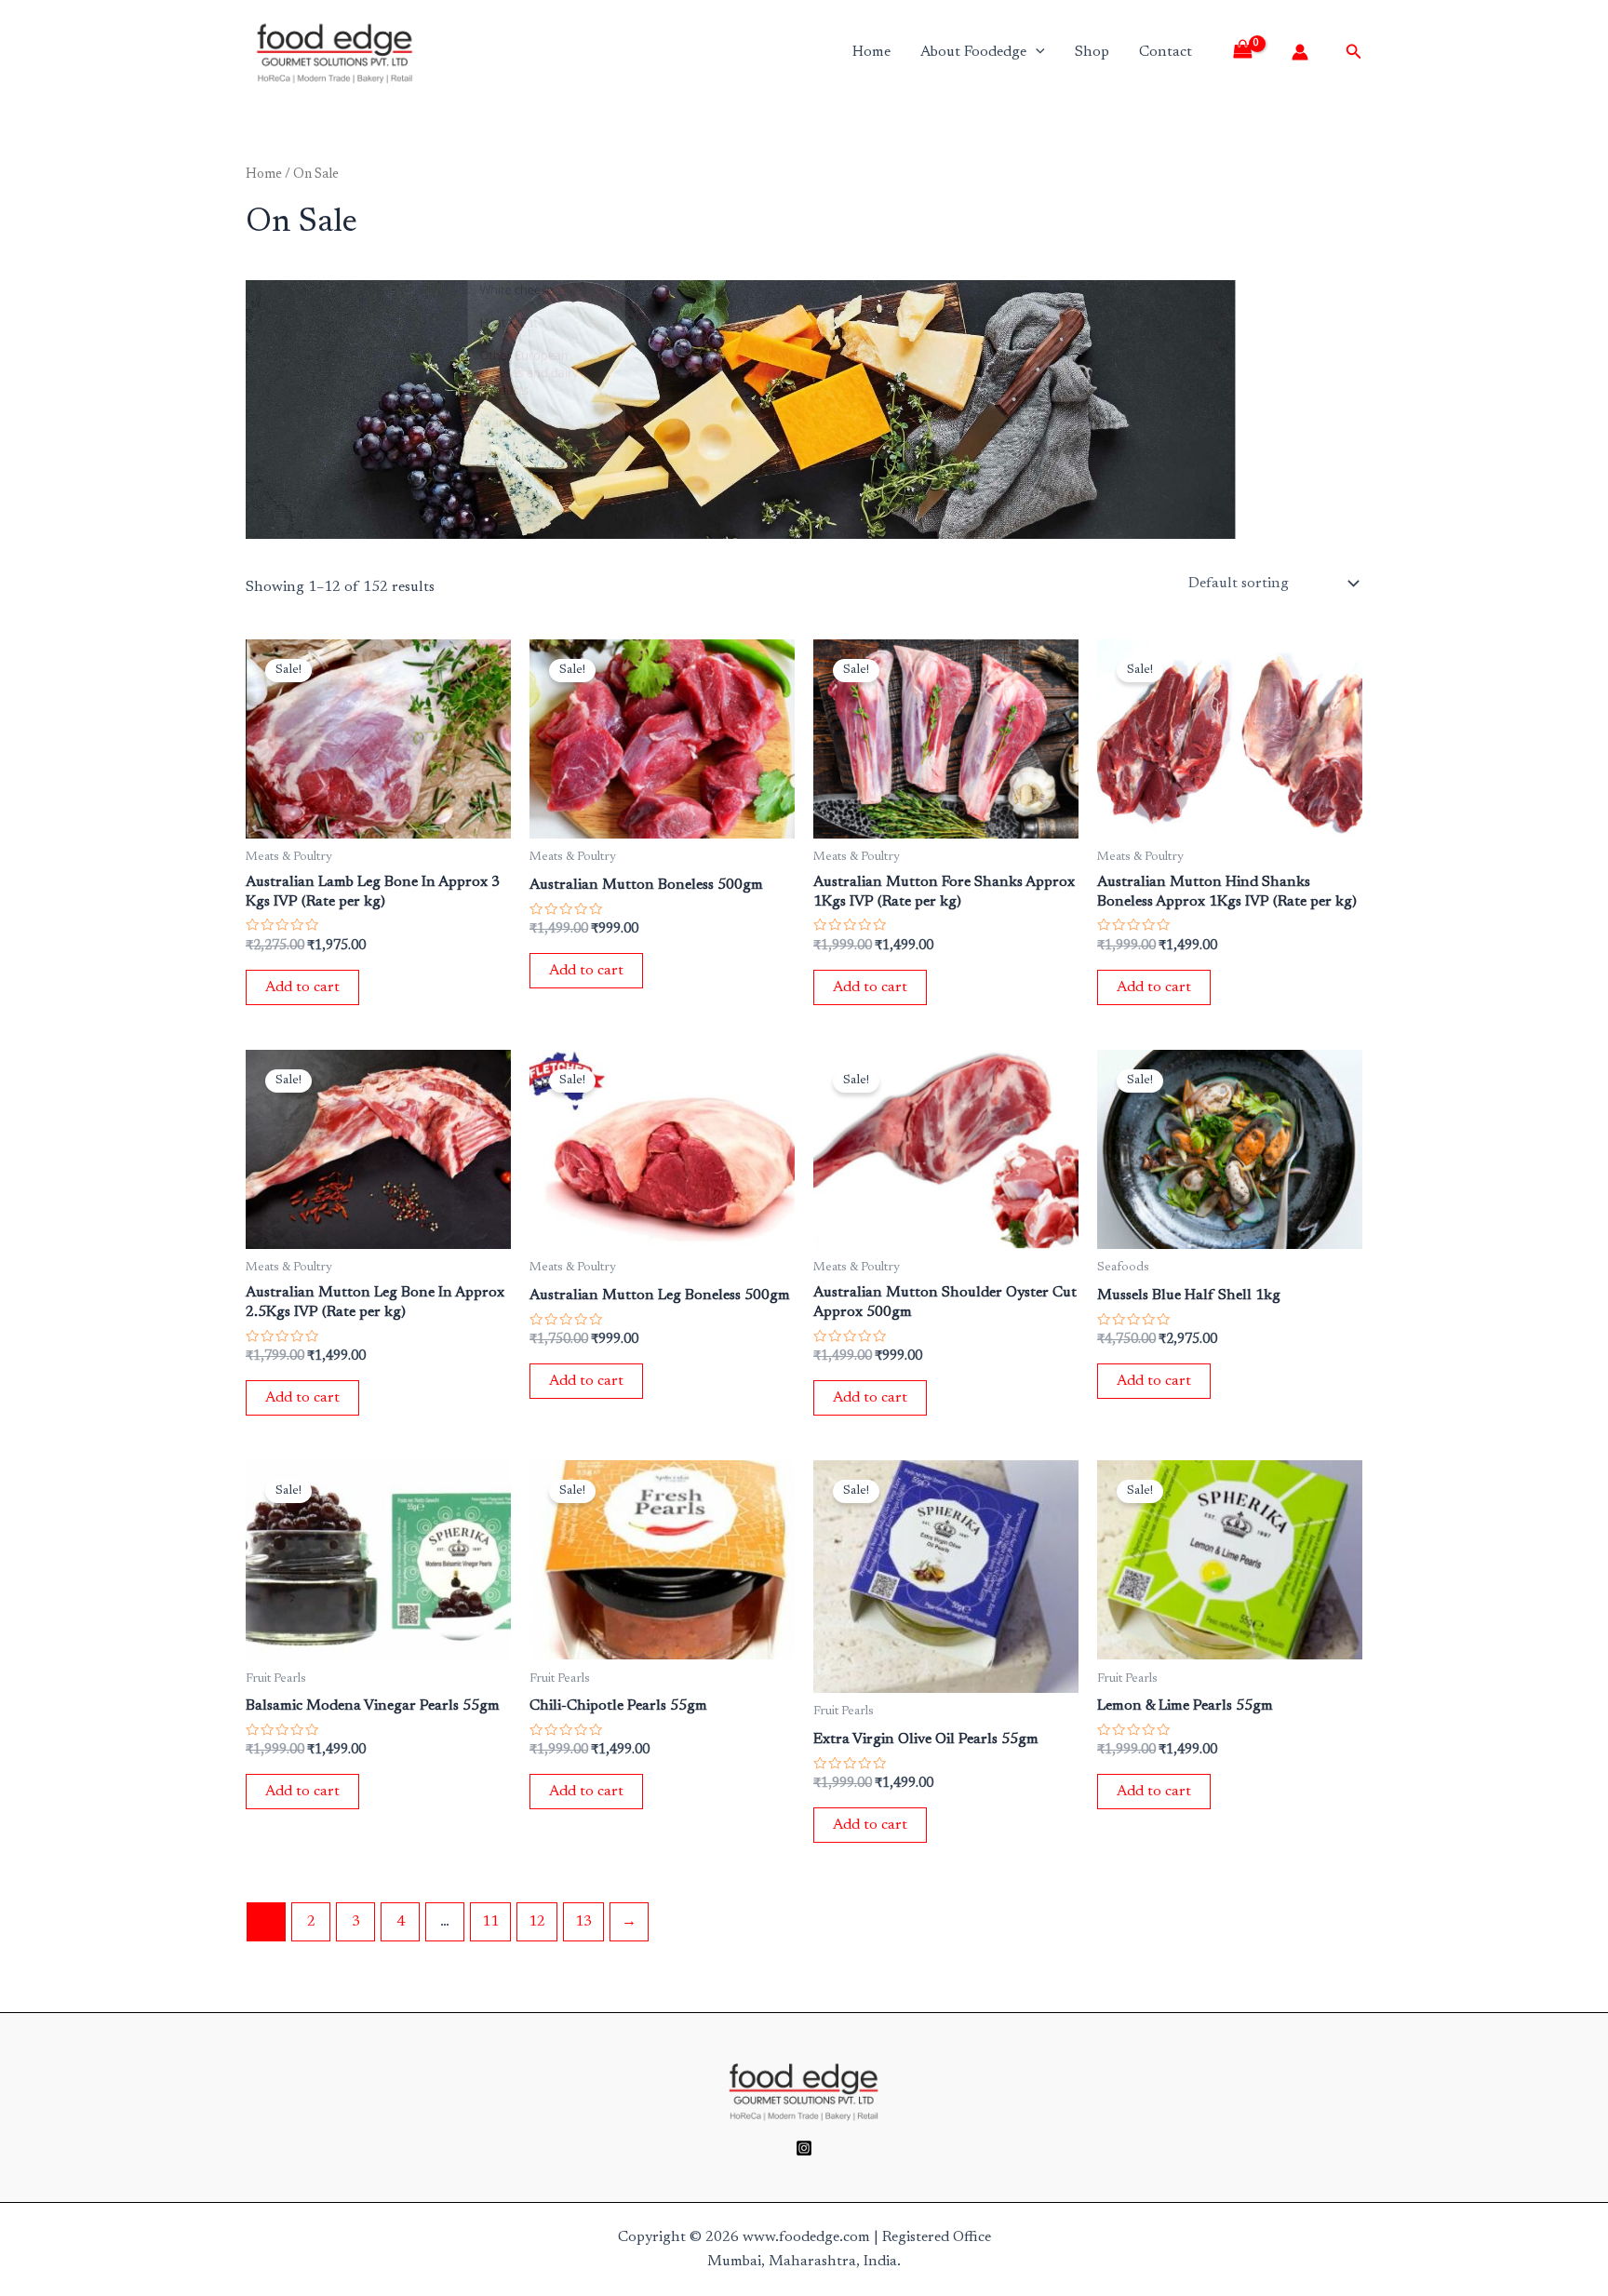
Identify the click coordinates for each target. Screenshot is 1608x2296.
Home (871, 52)
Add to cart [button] (302, 987)
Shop (1092, 52)
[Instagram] (804, 2148)
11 (490, 1922)
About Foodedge (973, 52)
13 (583, 1922)
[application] (1036, 52)
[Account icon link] (1300, 52)
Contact (1166, 52)
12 (537, 1922)
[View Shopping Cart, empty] (1249, 52)
